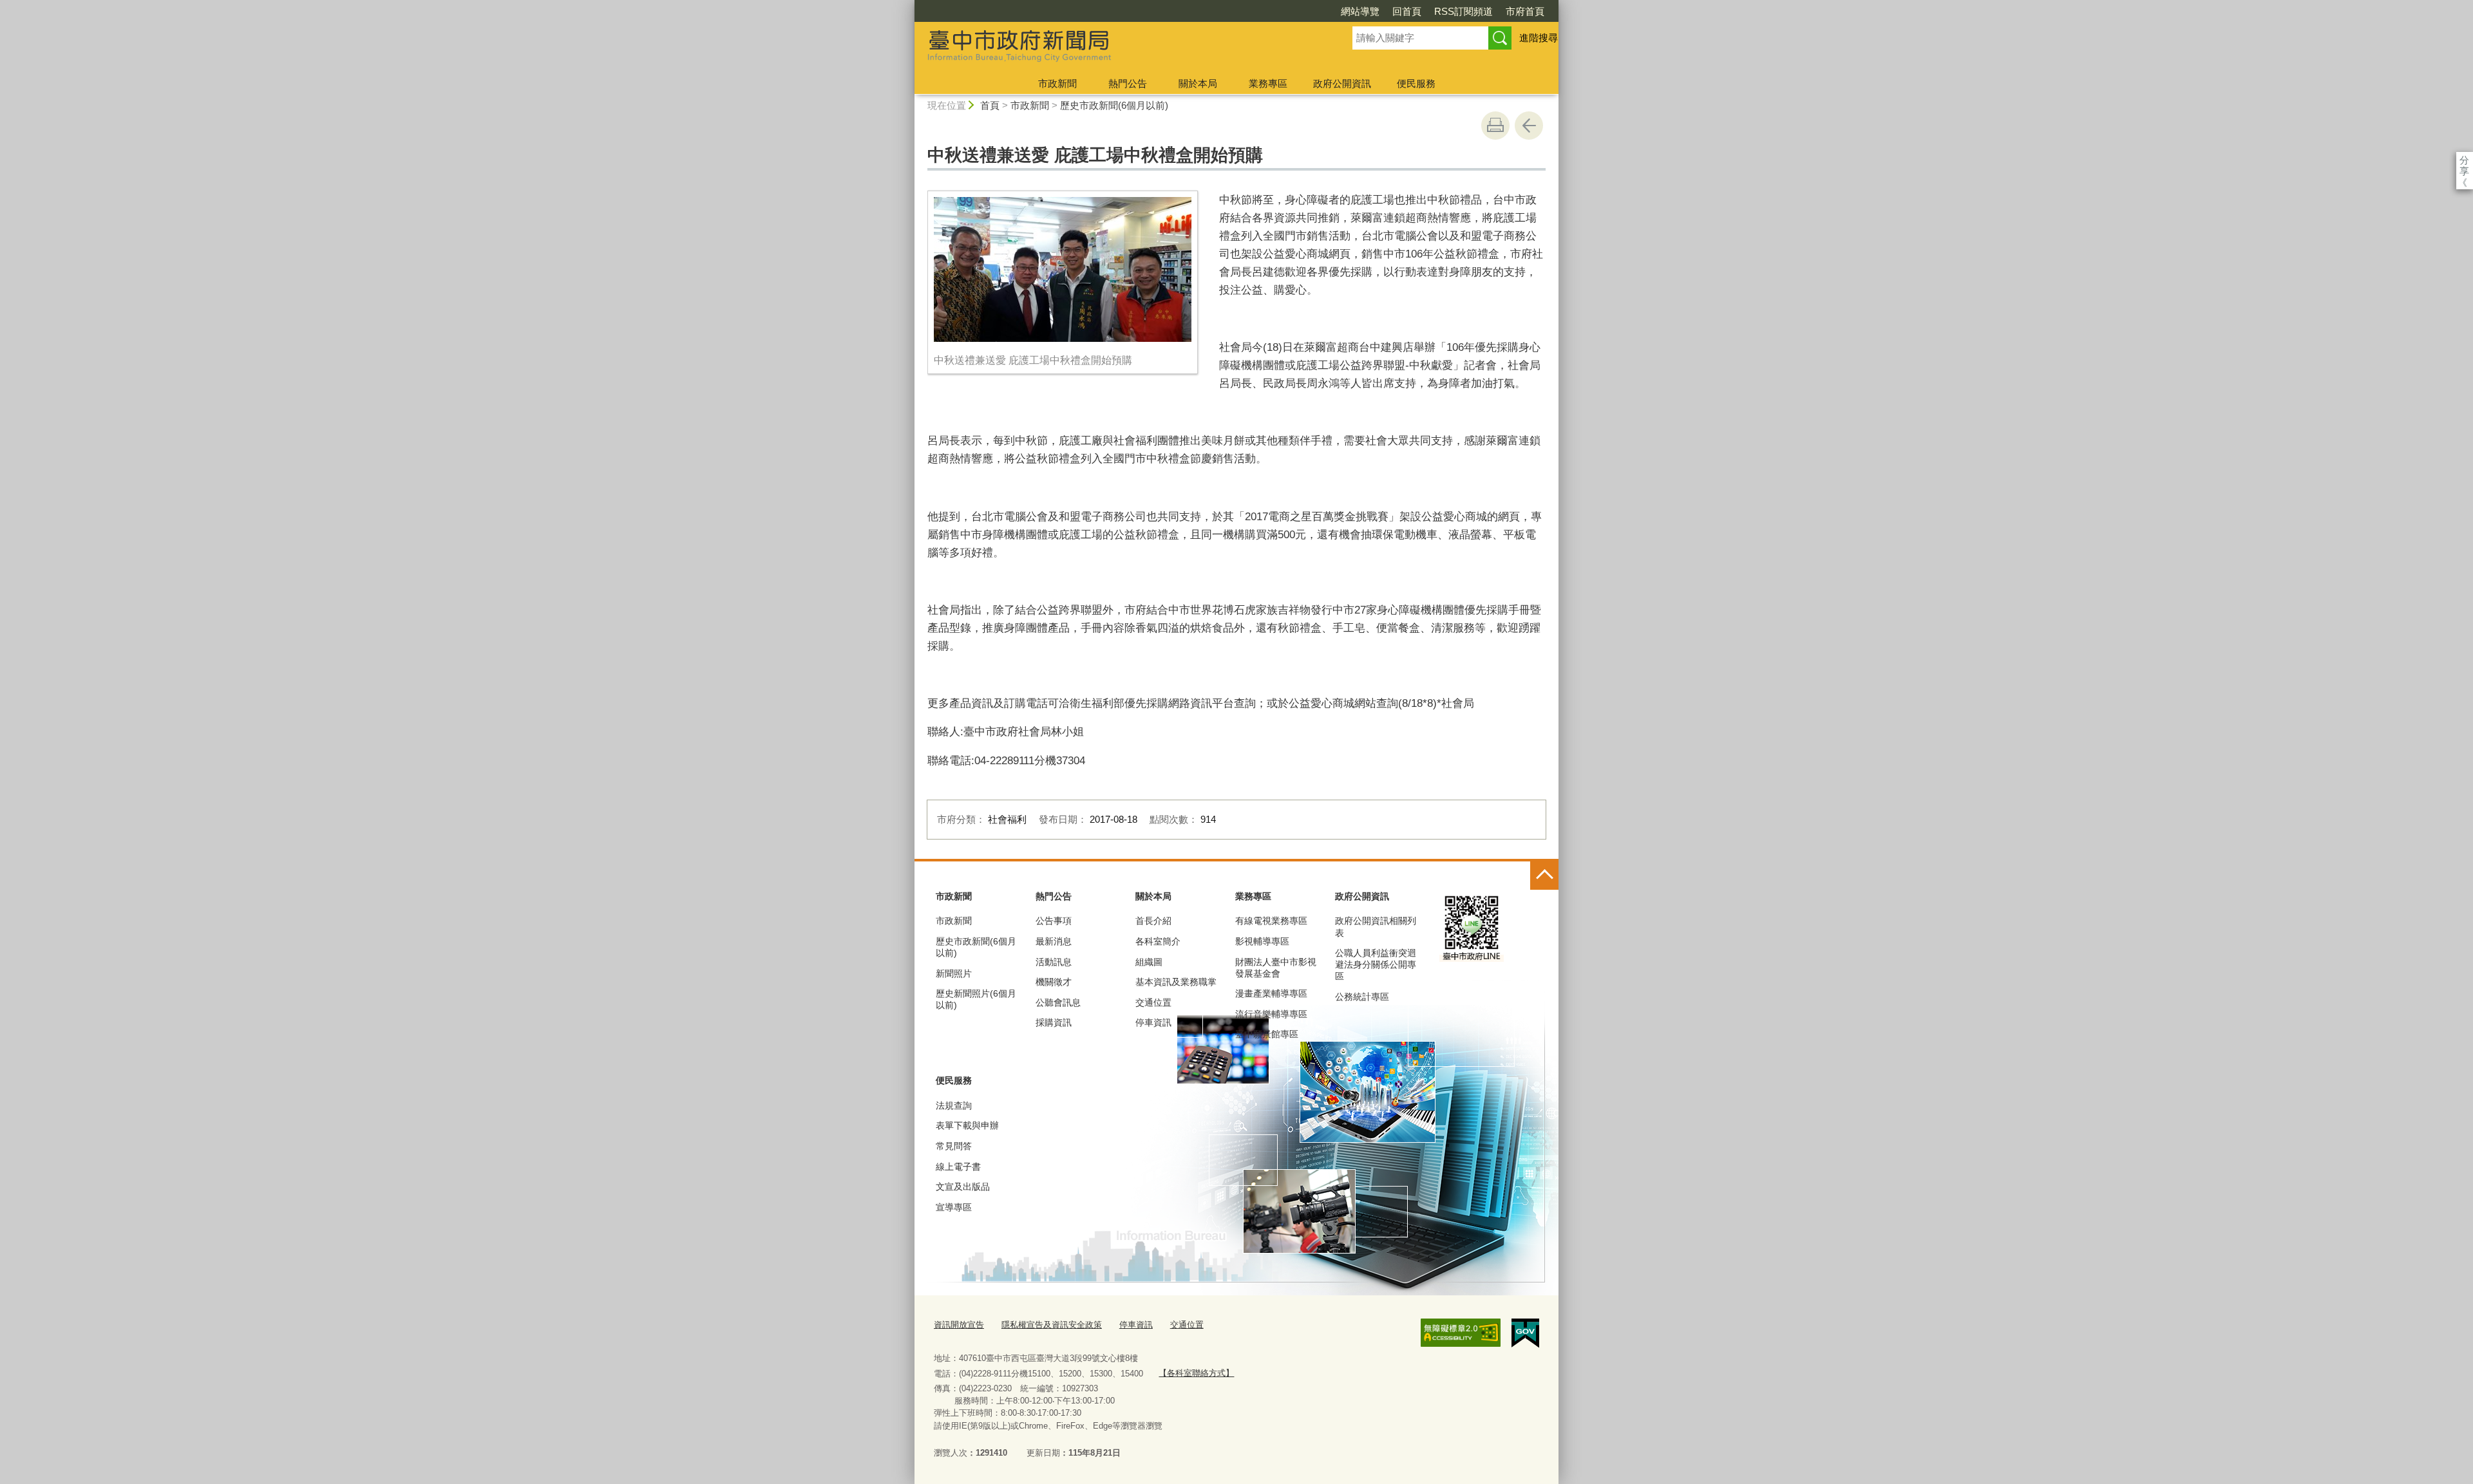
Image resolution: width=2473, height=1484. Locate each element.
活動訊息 (1054, 962)
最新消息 (1054, 941)
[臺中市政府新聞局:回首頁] (1118, 47)
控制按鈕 (1544, 876)
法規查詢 (954, 1105)
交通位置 (1153, 1002)
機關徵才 (1054, 982)
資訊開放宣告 (959, 1325)
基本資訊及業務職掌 (1176, 982)
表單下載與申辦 (967, 1125)
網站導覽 (1360, 11)
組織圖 (1149, 962)
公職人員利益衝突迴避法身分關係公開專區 (1376, 964)
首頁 (990, 105)
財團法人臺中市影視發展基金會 (1276, 968)
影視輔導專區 (1262, 941)
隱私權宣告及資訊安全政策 (1052, 1325)
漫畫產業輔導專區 (1271, 993)
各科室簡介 (1158, 941)
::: (909, 5)
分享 (2464, 160)
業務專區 (1268, 83)
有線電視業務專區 (1271, 921)
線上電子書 (958, 1167)
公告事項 (1054, 921)
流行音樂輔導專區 (1271, 1014)
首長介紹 (1153, 921)
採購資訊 (1054, 1022)
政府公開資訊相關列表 (1376, 926)
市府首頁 (1525, 11)
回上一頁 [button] (1529, 126)
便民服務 (1416, 83)
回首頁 (1407, 11)
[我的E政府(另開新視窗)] (1525, 1333)
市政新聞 (1057, 83)
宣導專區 (954, 1207)
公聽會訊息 (1058, 1002)
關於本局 (1198, 83)
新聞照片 (954, 973)
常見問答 (954, 1146)
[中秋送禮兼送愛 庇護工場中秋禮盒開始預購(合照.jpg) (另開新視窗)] (1063, 269)
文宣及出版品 (963, 1187)
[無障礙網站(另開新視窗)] (1461, 1333)
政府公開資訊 (1342, 83)
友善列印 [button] (1495, 126)
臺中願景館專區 (1267, 1034)
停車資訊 (1153, 1022)
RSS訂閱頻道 (1464, 11)
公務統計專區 (1362, 997)
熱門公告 (1128, 83)
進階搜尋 (1539, 38)
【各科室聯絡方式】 (1196, 1373)
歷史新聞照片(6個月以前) (976, 999)
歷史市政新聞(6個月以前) (1114, 105)
